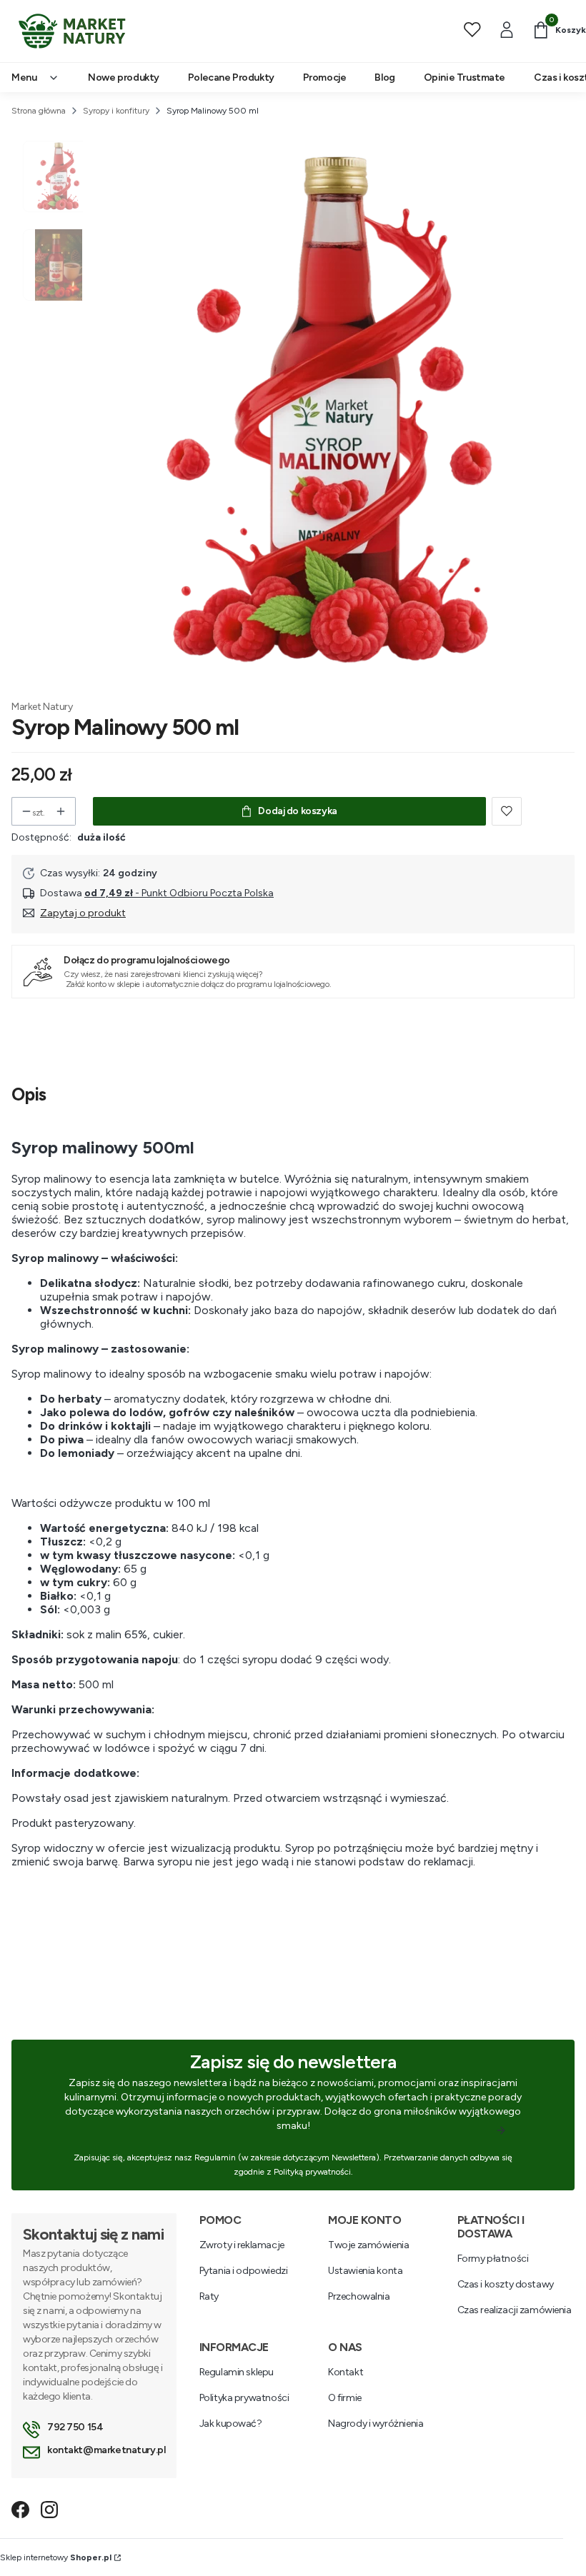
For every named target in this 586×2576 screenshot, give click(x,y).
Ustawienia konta (365, 2271)
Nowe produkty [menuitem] (124, 77)
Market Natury (42, 707)
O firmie (345, 2398)
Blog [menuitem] (384, 77)
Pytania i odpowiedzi (244, 2271)
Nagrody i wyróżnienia (376, 2424)
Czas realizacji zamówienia (515, 2310)
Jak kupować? (231, 2424)
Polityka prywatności (244, 2398)
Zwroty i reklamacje (242, 2245)
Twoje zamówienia (368, 2245)
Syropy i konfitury (116, 111)
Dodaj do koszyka (297, 811)
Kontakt (346, 2372)
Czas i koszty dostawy (506, 2284)
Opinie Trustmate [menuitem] (465, 77)
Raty (209, 2296)
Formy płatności (493, 2259)
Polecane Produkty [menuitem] (231, 77)
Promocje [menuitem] (325, 77)
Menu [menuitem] (24, 77)
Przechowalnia (359, 2296)
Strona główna (39, 111)
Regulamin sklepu (237, 2372)
